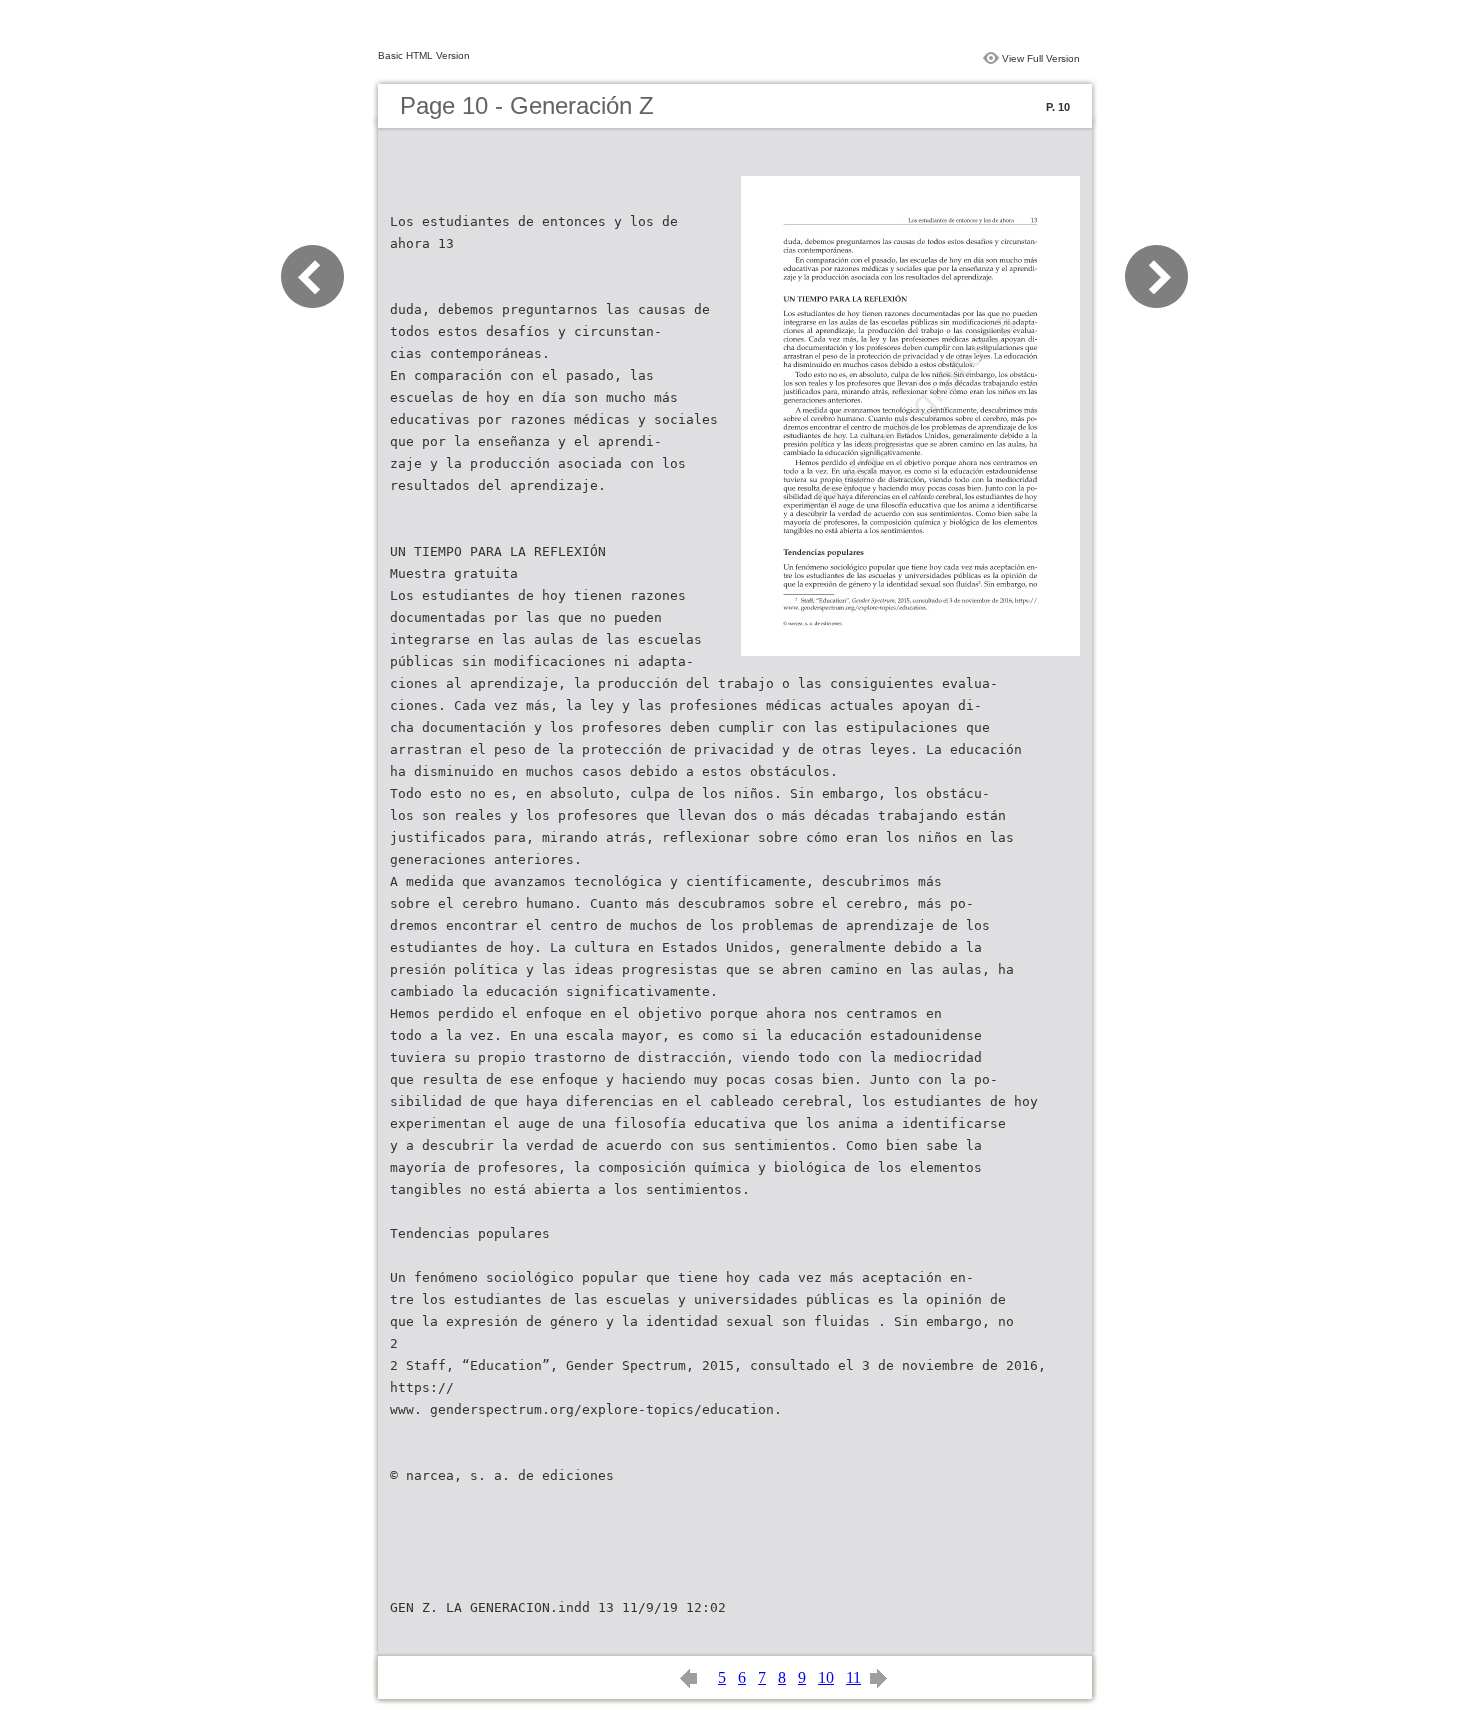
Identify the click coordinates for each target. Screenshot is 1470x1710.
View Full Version (1041, 58)
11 (853, 1677)
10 (826, 1677)
